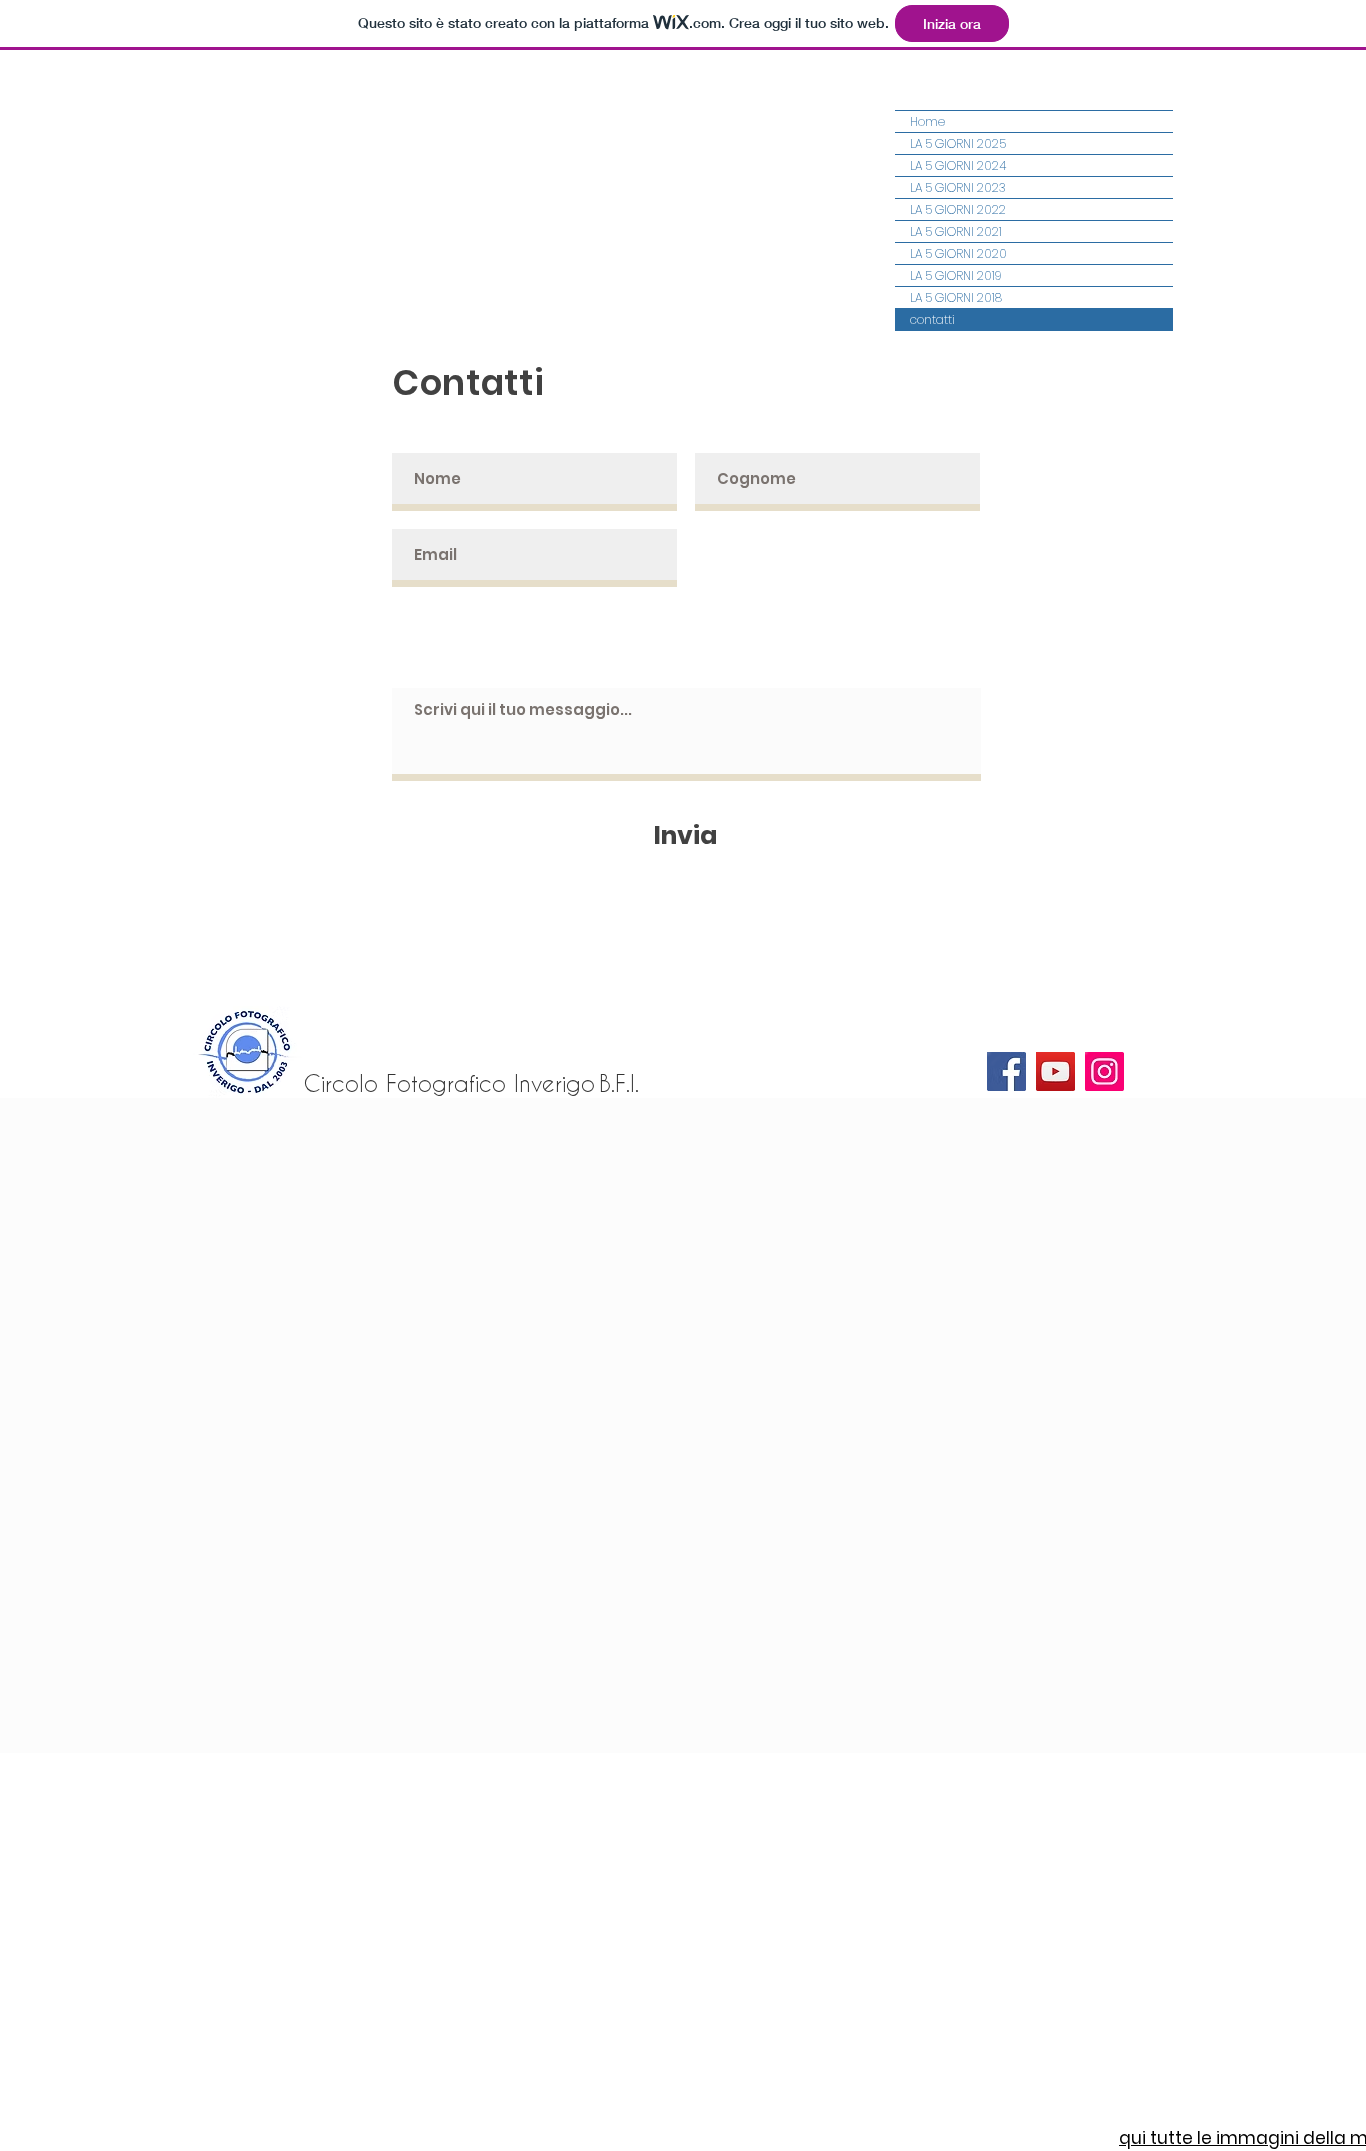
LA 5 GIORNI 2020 (958, 253)
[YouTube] (1055, 1071)
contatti (932, 319)
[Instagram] (1104, 1071)
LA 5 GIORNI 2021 (956, 231)
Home (927, 121)
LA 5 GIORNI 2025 (958, 143)
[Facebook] (1006, 1071)
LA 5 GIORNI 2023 (958, 187)
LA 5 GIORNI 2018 (956, 297)
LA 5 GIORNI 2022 (958, 209)
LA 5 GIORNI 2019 (956, 275)
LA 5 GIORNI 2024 (958, 165)
